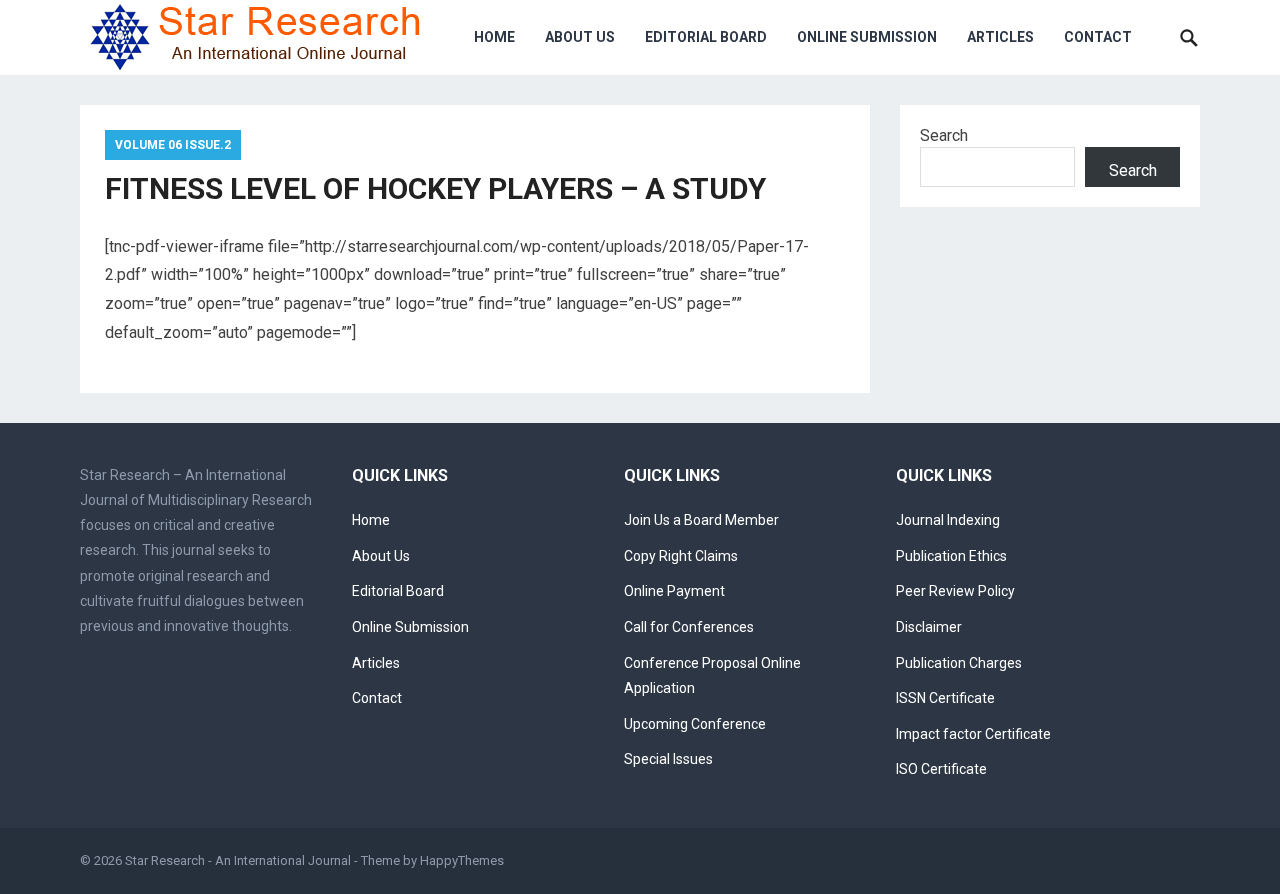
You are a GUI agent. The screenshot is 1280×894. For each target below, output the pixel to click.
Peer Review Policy (955, 591)
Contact (1098, 37)
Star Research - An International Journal (238, 860)
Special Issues (668, 759)
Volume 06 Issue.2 (173, 145)
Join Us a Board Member (701, 520)
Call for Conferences (689, 627)
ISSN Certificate (945, 698)
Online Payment (674, 591)
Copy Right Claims (681, 556)
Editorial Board (706, 37)
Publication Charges (959, 663)
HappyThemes (462, 860)
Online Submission (867, 37)
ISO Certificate (941, 769)
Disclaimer (929, 627)
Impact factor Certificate (973, 734)
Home (494, 37)
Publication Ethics (951, 556)
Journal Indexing (948, 520)
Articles (1000, 37)
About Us (580, 37)
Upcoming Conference (695, 724)
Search (944, 135)
